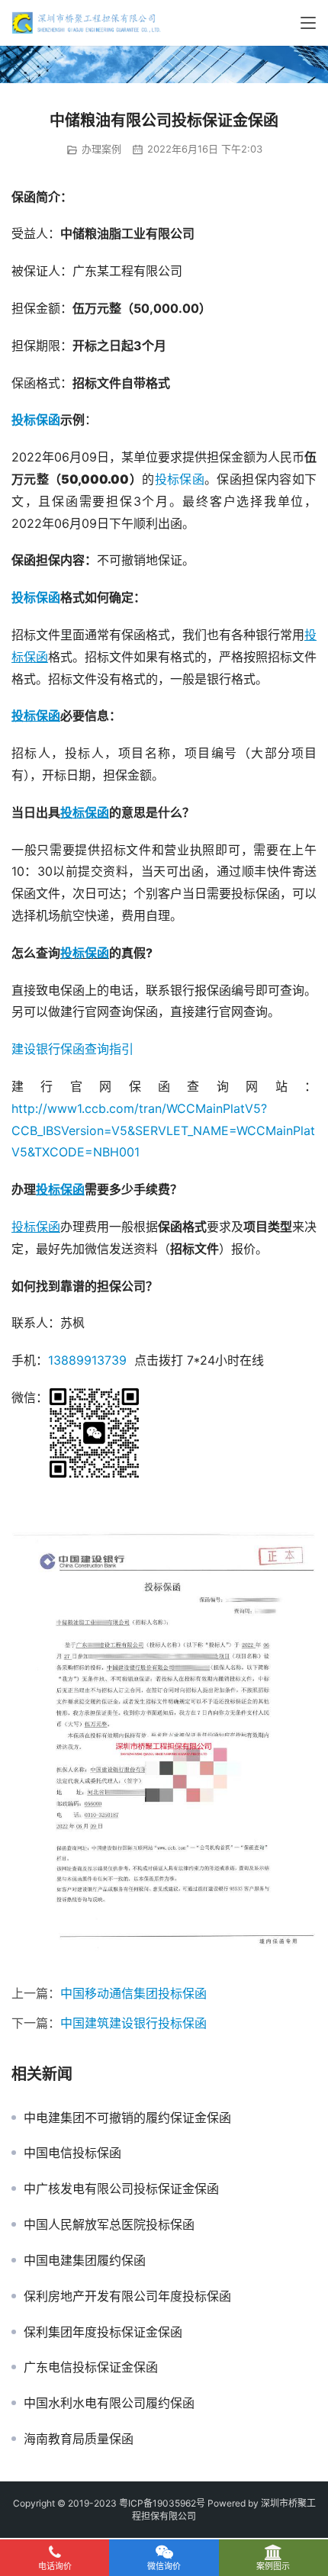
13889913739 (87, 1360)
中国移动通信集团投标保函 (133, 1993)
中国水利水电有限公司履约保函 (109, 2403)
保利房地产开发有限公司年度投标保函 (127, 2296)
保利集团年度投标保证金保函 (103, 2332)
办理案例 (101, 149)
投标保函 (36, 420)
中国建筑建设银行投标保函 (133, 2023)
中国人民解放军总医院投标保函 (109, 2224)
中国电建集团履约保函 (85, 2260)
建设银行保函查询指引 (72, 1049)
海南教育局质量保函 (79, 2439)
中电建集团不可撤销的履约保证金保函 (127, 2118)
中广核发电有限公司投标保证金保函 (121, 2188)
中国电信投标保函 (72, 2153)
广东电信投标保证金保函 (91, 2367)
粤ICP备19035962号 (162, 2503)
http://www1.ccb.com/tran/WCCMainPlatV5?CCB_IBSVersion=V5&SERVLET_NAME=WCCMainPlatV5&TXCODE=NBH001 (163, 1130)
